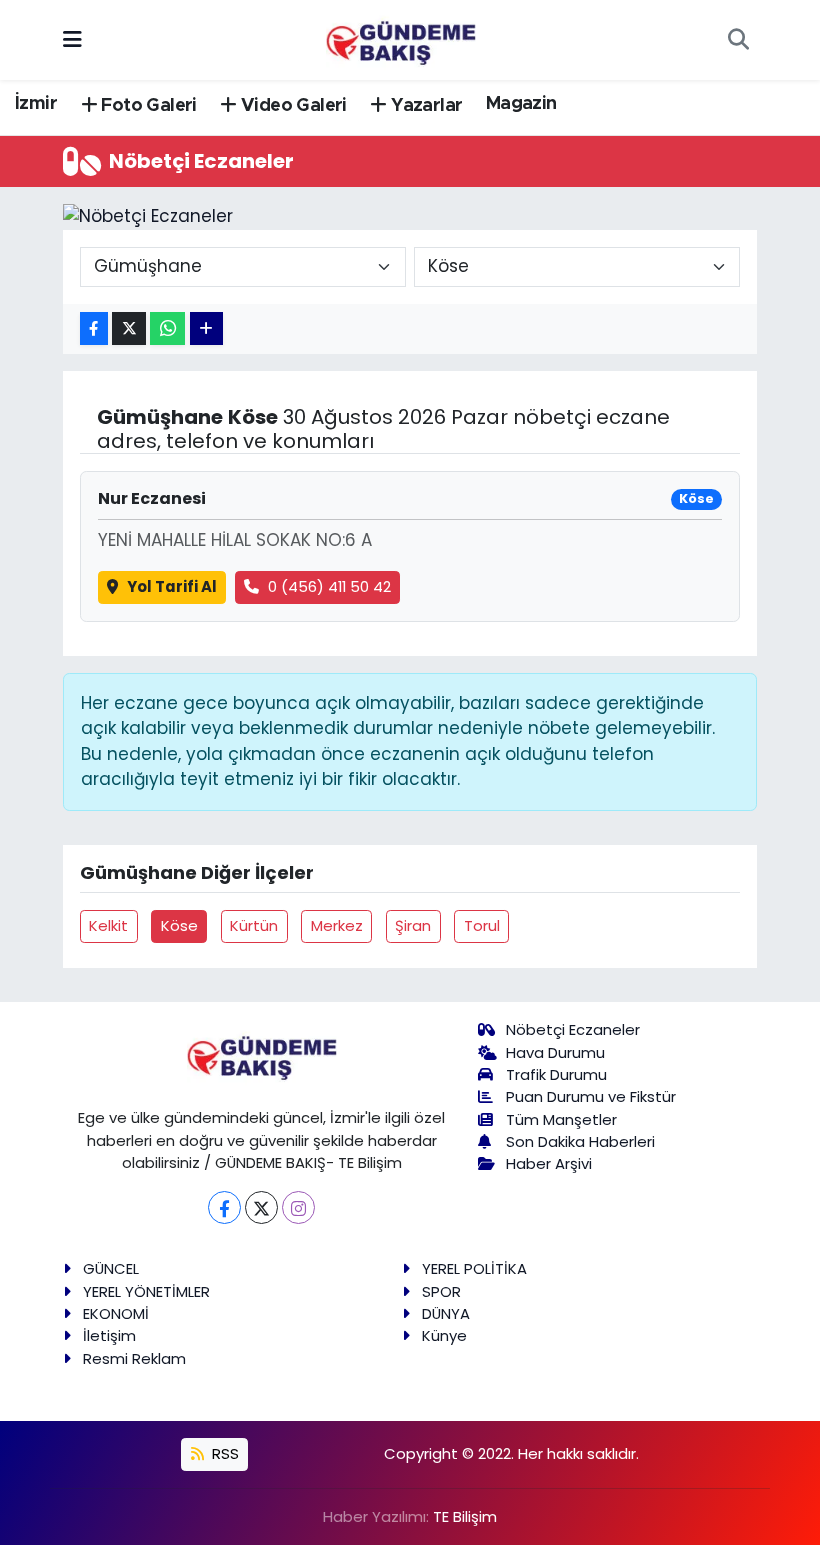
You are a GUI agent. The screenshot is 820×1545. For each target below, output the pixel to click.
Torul (482, 925)
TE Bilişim (465, 1516)
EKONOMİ (116, 1313)
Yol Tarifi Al (172, 586)
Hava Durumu (555, 1052)
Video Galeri (292, 106)
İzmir (36, 104)
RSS (223, 1453)
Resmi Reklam (134, 1358)
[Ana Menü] (72, 39)
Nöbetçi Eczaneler (573, 1029)
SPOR (441, 1291)
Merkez (337, 925)
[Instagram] (298, 1207)
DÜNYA (446, 1313)
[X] (261, 1207)
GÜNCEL (111, 1268)
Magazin (521, 104)
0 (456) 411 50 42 (329, 586)
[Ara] (738, 40)
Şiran (413, 925)
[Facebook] (224, 1207)
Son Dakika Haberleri (580, 1141)
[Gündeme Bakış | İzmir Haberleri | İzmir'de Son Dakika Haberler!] (401, 38)
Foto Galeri (147, 106)
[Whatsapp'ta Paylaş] (167, 328)
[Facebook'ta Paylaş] (94, 328)
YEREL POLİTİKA (474, 1268)
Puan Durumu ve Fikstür (591, 1096)
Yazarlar (424, 106)
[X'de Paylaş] (129, 328)
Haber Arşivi (549, 1163)
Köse (179, 925)
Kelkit (108, 925)
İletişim (109, 1335)
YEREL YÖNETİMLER (146, 1291)
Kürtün (254, 925)
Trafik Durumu (556, 1074)
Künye (444, 1335)
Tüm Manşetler (561, 1119)
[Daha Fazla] (206, 328)
